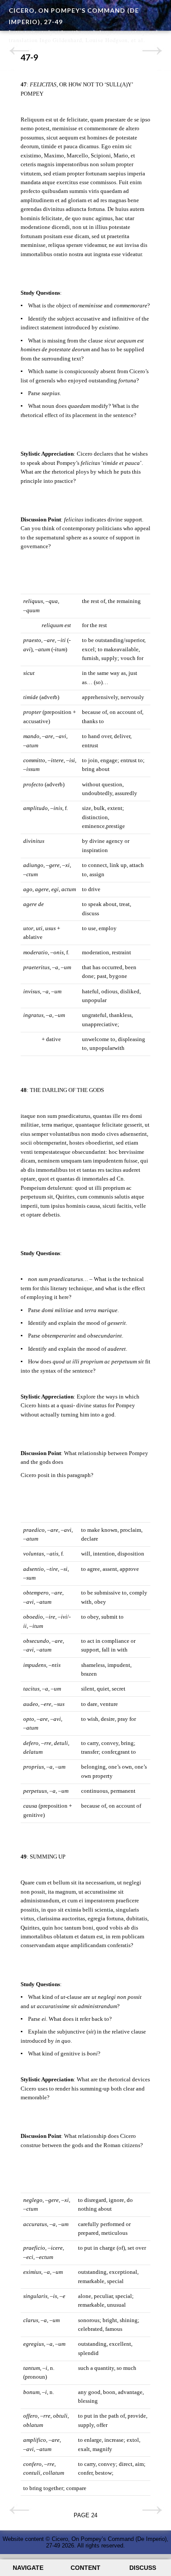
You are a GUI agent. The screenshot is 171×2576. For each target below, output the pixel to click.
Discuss (143, 2568)
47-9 (29, 57)
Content (85, 2568)
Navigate (28, 2568)
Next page (152, 51)
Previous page (19, 51)
